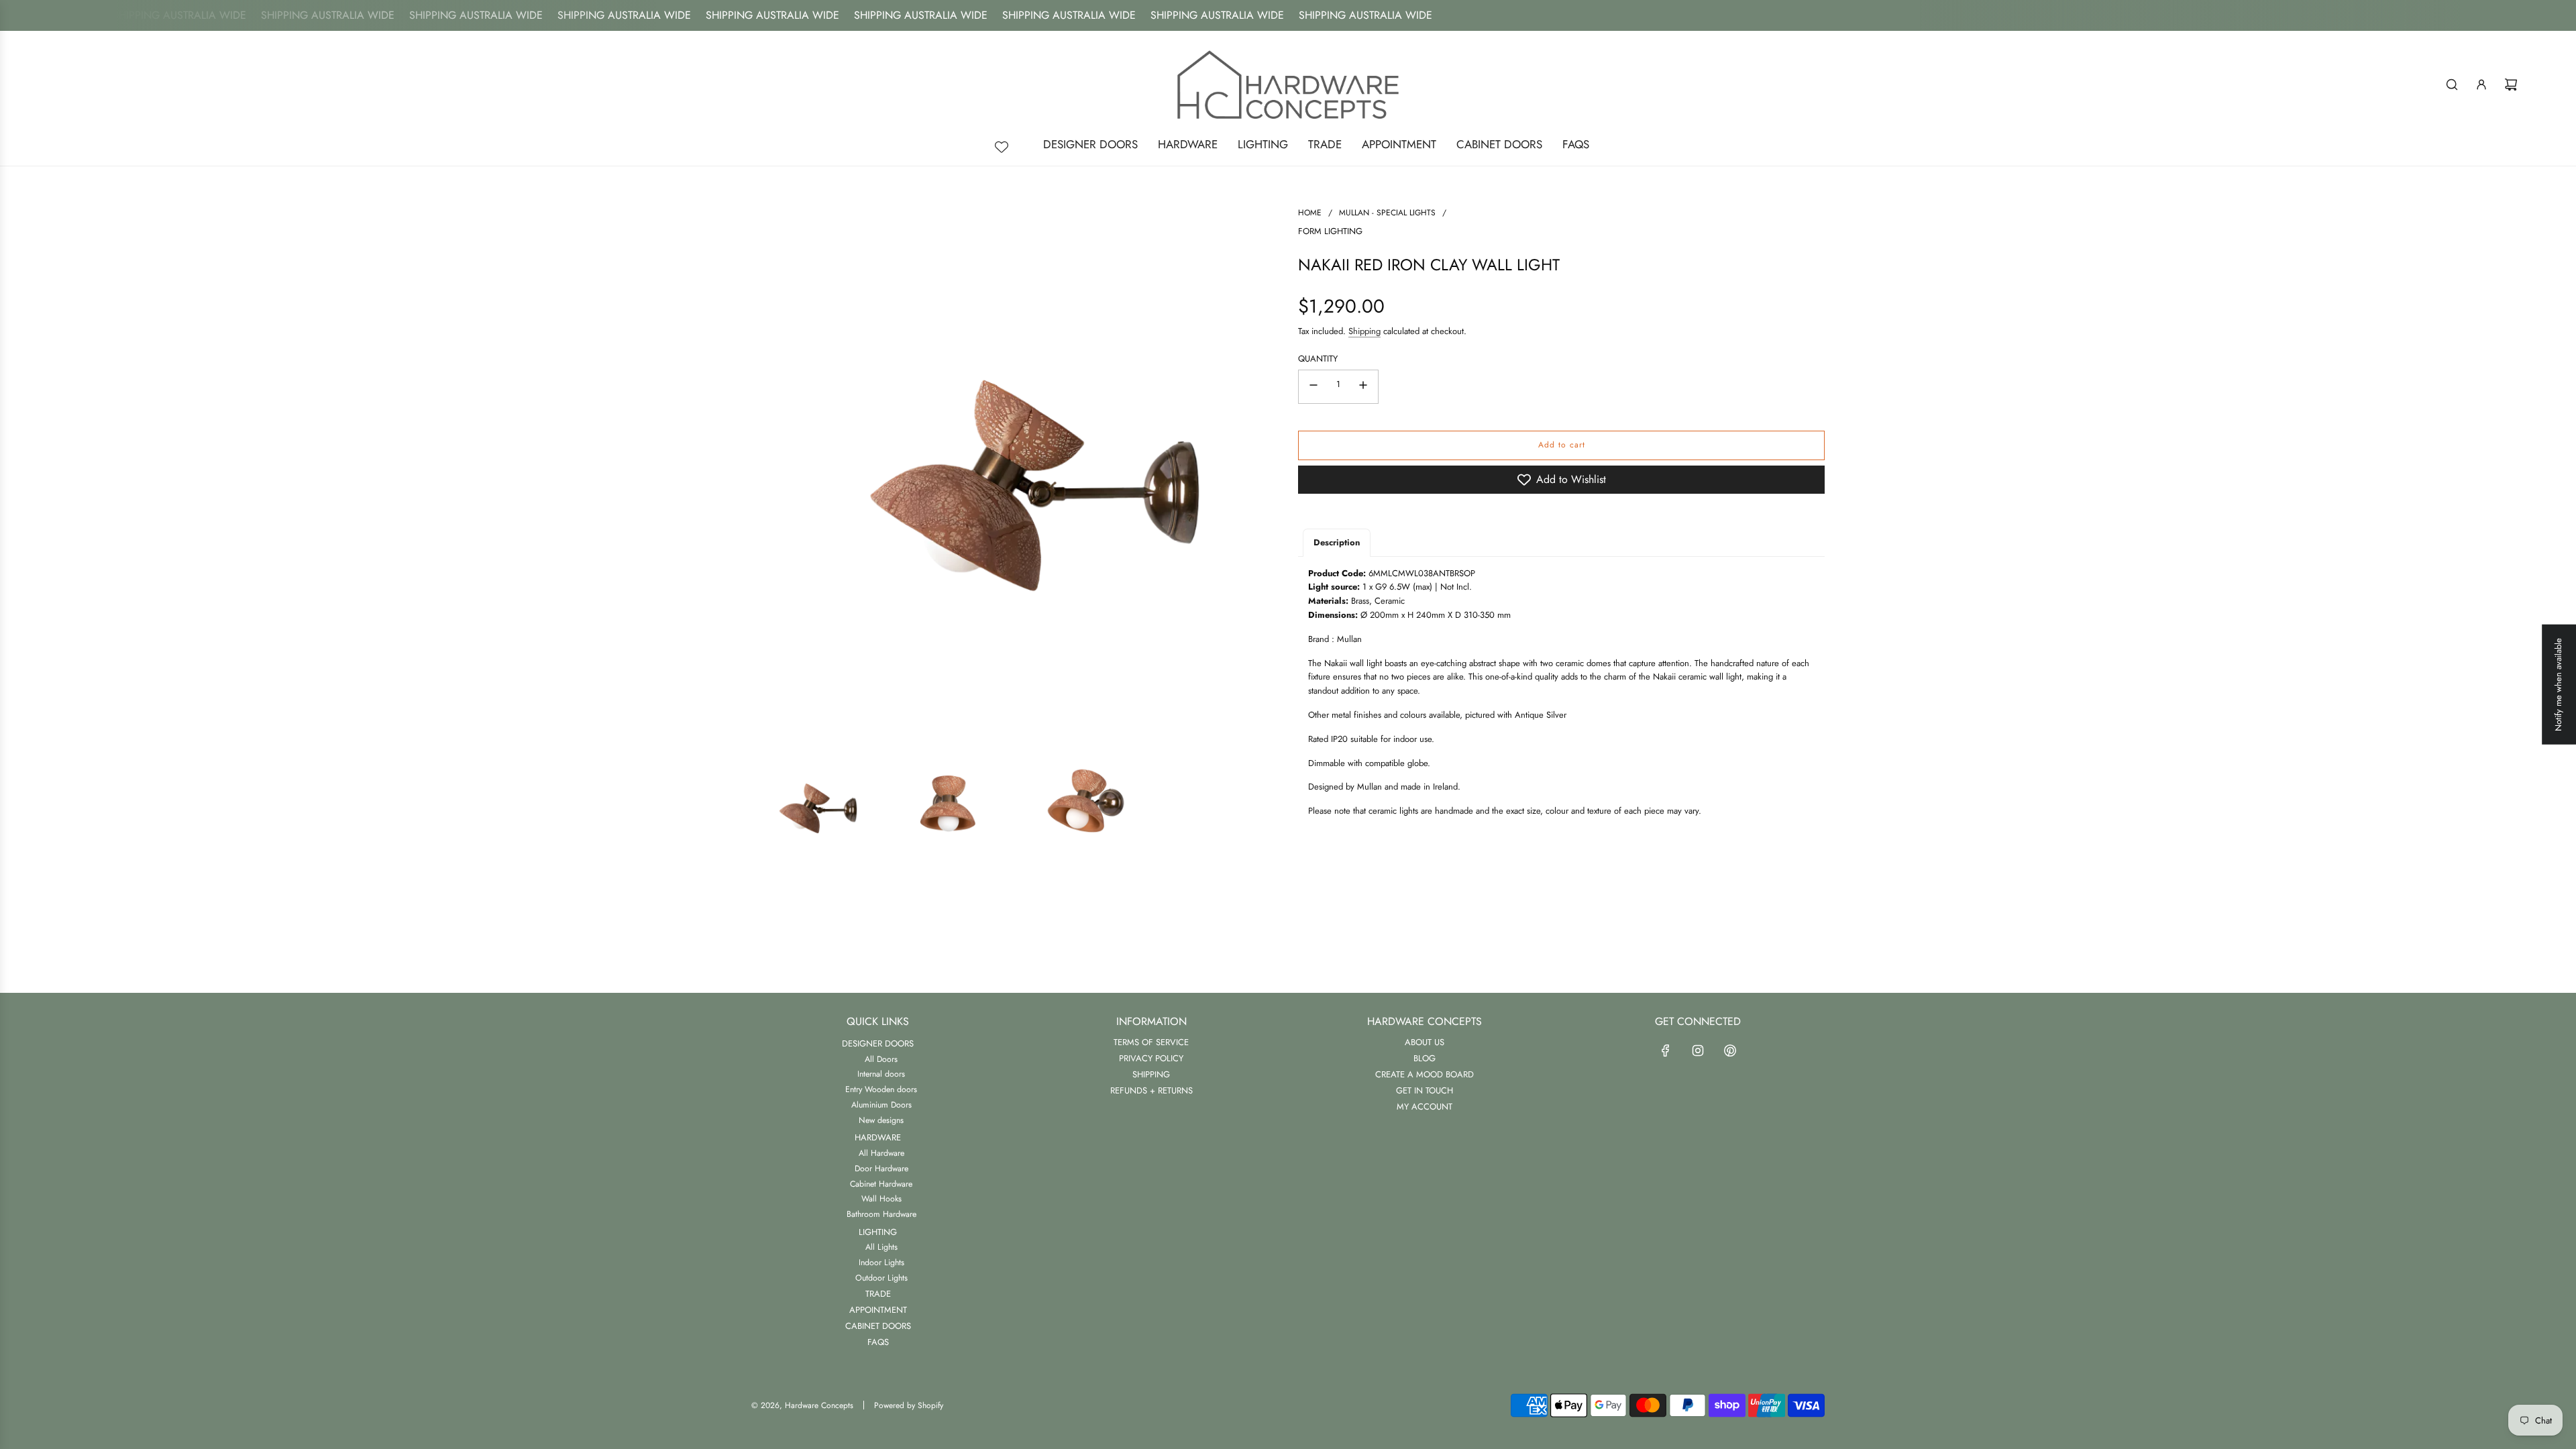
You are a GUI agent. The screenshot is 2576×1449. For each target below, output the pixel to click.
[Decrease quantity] (1313, 387)
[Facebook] (1666, 1051)
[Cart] (2511, 85)
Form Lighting (1330, 231)
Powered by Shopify (909, 1405)
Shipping (1364, 331)
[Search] (2452, 85)
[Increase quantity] (1363, 387)
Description (1337, 542)
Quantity (1318, 359)
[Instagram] (1698, 1051)
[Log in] (2481, 85)
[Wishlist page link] (1002, 147)
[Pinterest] (1730, 1051)
